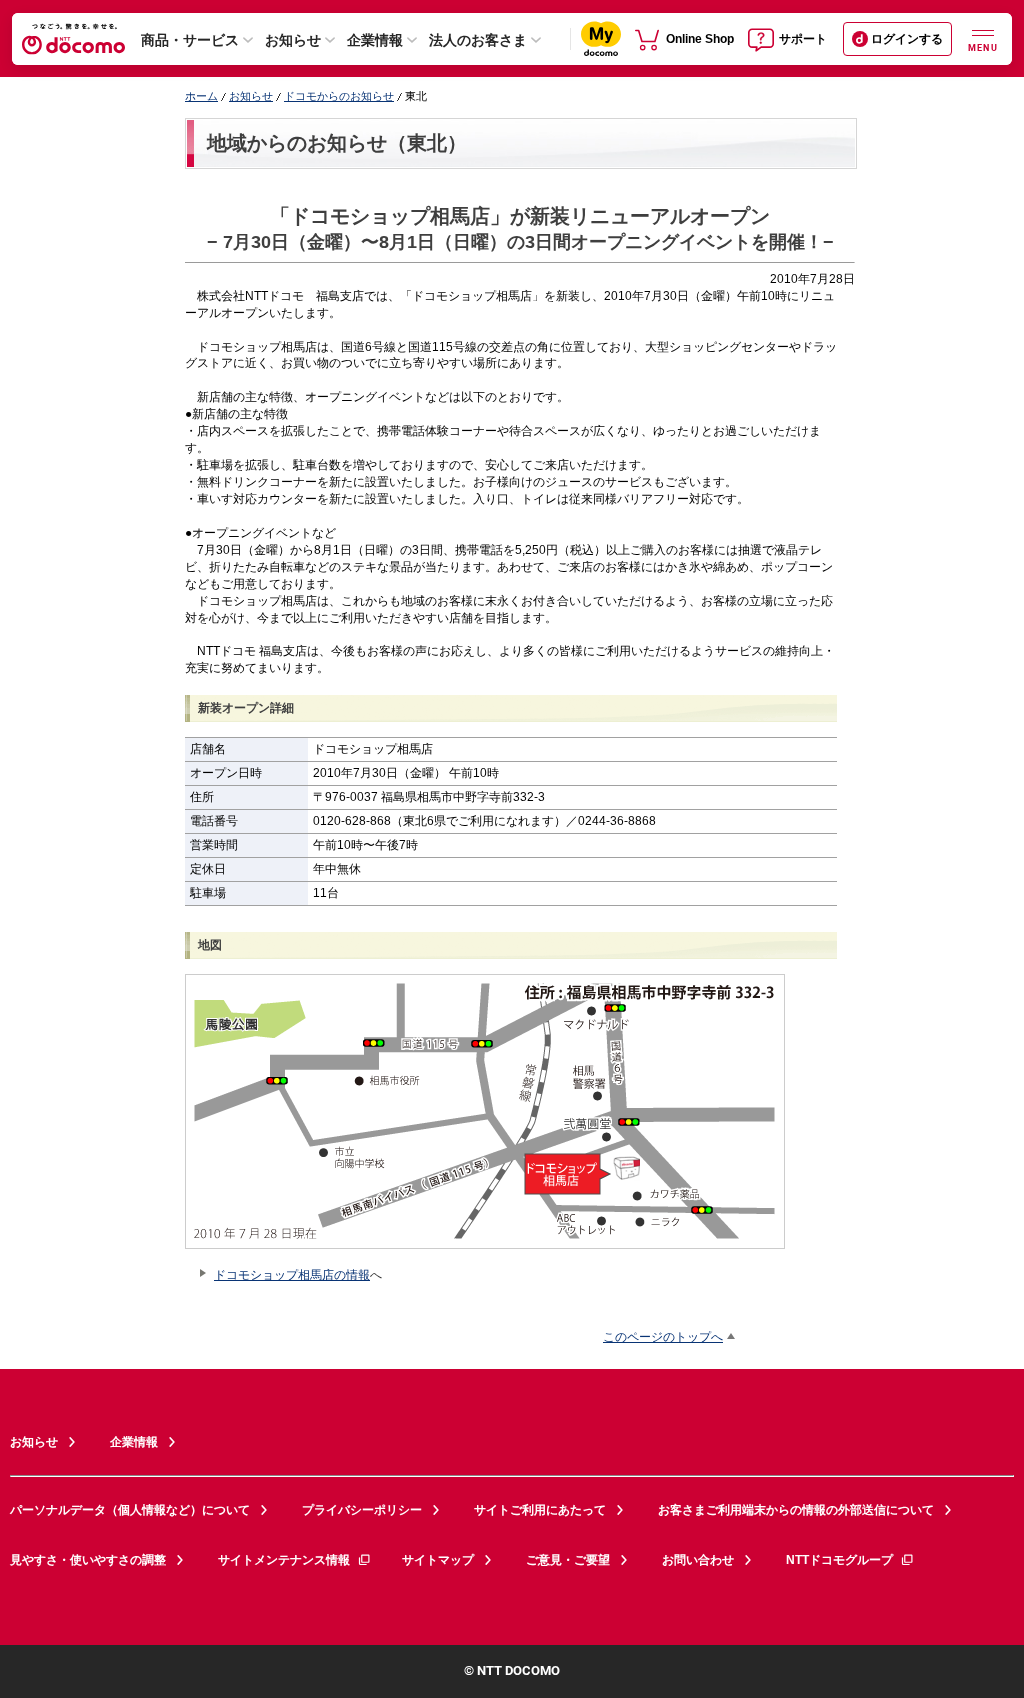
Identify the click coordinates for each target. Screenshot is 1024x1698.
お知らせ (293, 40)
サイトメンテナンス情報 (284, 1560)
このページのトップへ (663, 1336)
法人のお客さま (478, 40)
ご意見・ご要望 (568, 1560)
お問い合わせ (698, 1560)
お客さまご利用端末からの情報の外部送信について (796, 1510)
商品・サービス (190, 40)
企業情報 (375, 40)
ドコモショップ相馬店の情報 (292, 1274)
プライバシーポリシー (362, 1510)
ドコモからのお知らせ (339, 96)
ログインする (907, 39)
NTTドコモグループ (839, 1560)
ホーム (201, 96)
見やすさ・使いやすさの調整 (88, 1560)
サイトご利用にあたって (540, 1510)
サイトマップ (438, 1560)
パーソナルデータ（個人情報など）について (130, 1510)
